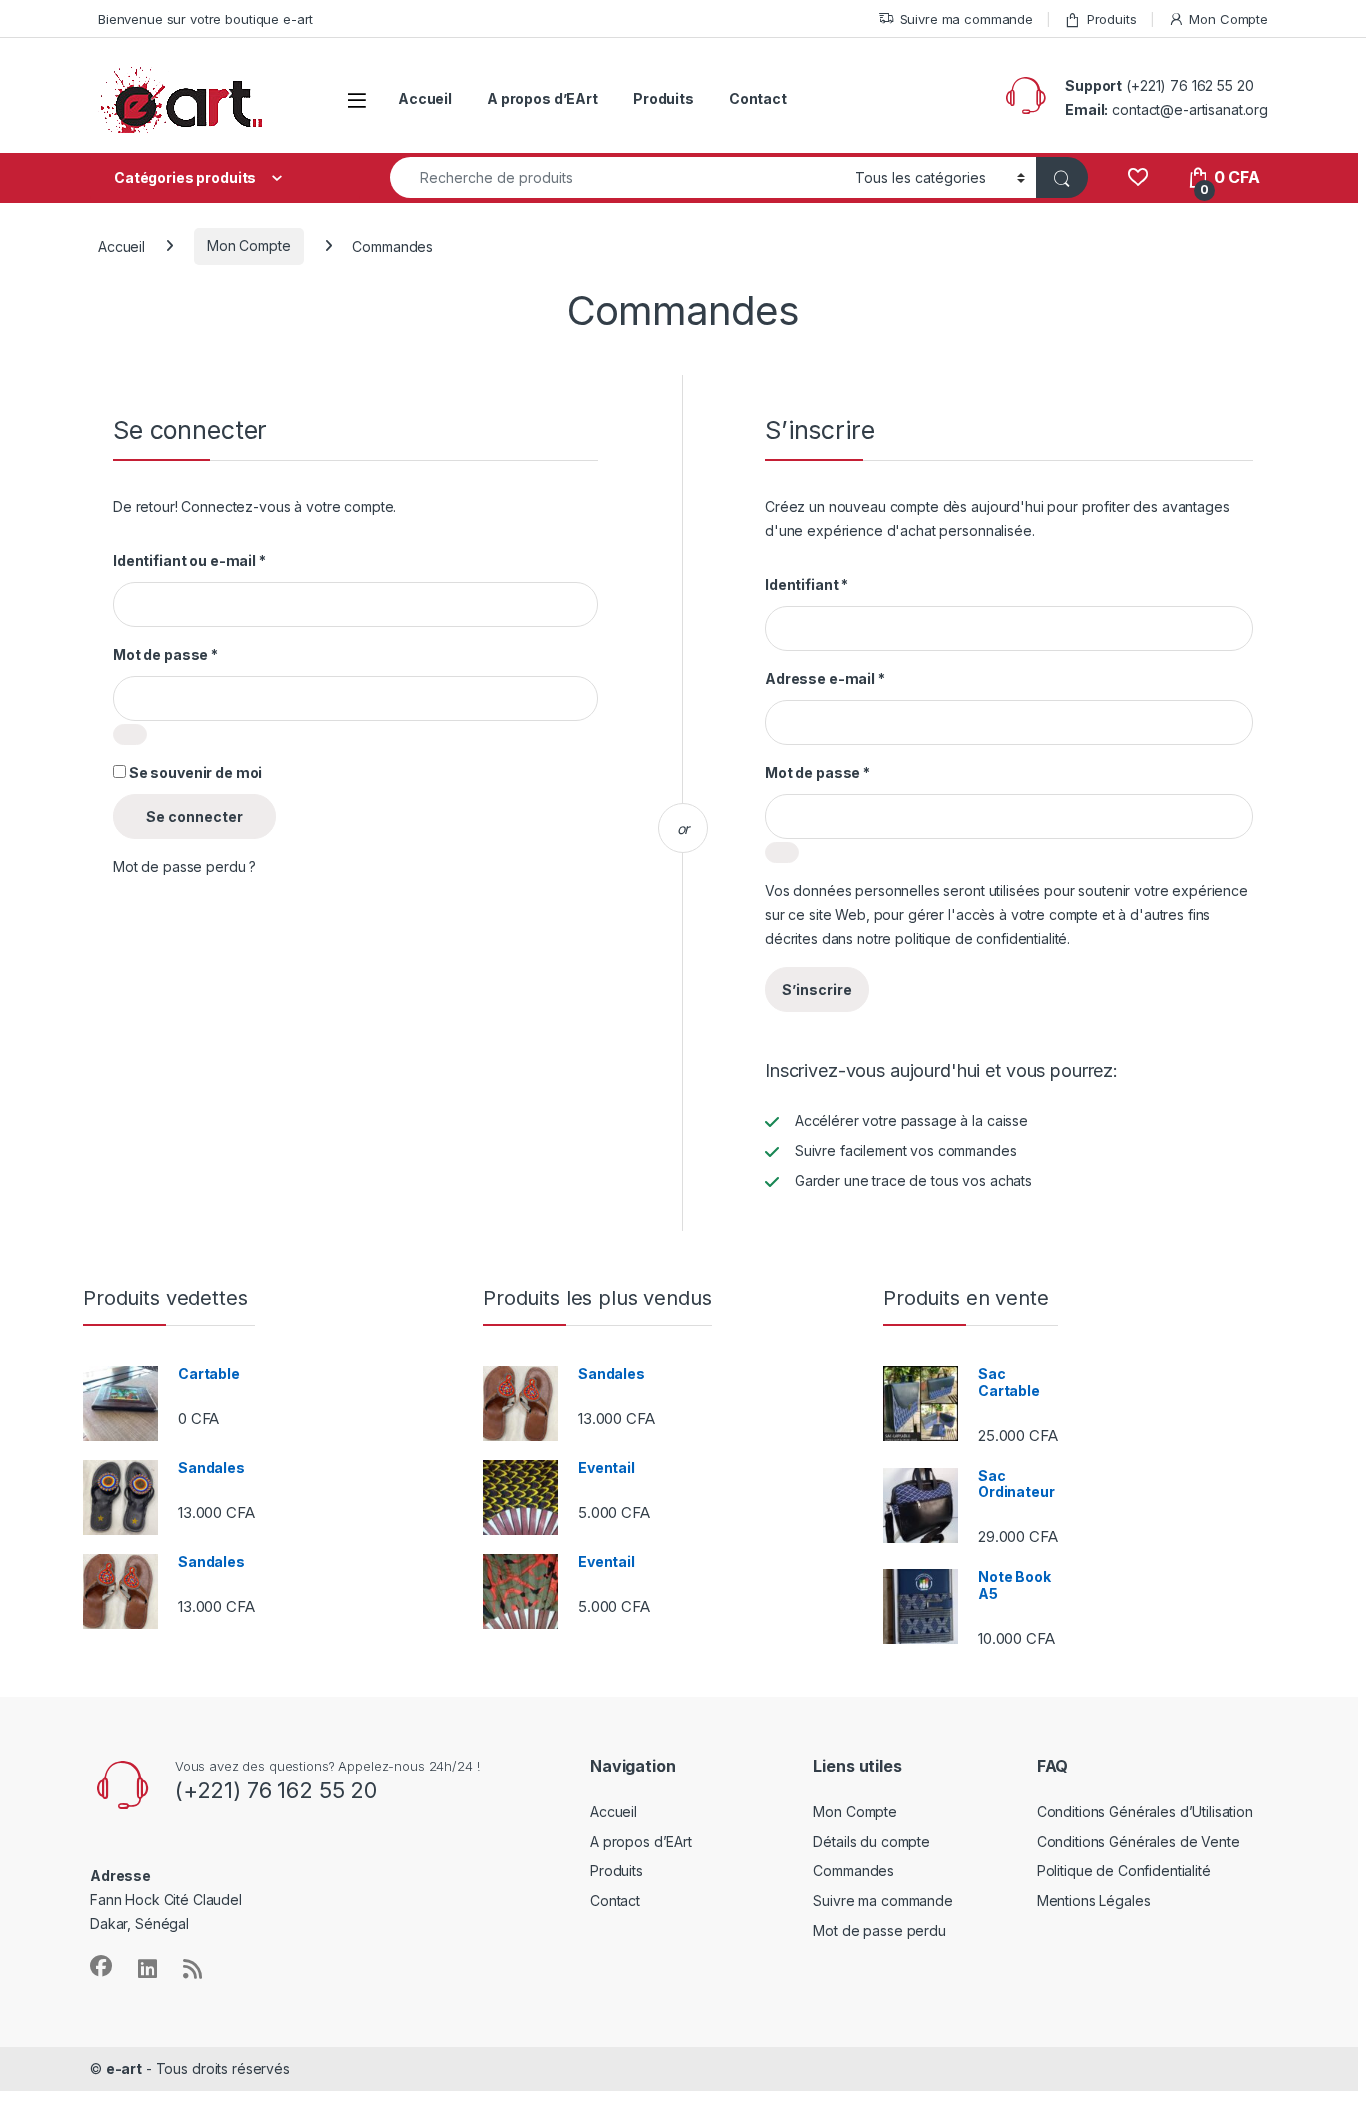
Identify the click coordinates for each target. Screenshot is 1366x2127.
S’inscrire (817, 989)
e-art (124, 2068)
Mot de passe (165, 654)
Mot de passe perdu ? (184, 866)
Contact (758, 98)
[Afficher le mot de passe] (130, 734)
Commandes (853, 1870)
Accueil (425, 98)
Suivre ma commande (966, 19)
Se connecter (194, 816)
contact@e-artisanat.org (1190, 109)
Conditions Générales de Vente (1138, 1841)
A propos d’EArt (542, 98)
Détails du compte (871, 1841)
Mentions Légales (1094, 1900)
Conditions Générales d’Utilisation (1145, 1811)
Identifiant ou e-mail (189, 560)
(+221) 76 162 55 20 (1189, 85)
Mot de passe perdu (879, 1930)
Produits (1112, 19)
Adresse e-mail (825, 678)
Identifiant (806, 584)
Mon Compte (1228, 19)
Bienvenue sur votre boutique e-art (205, 19)
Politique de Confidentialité (1124, 1870)
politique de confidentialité (981, 938)
